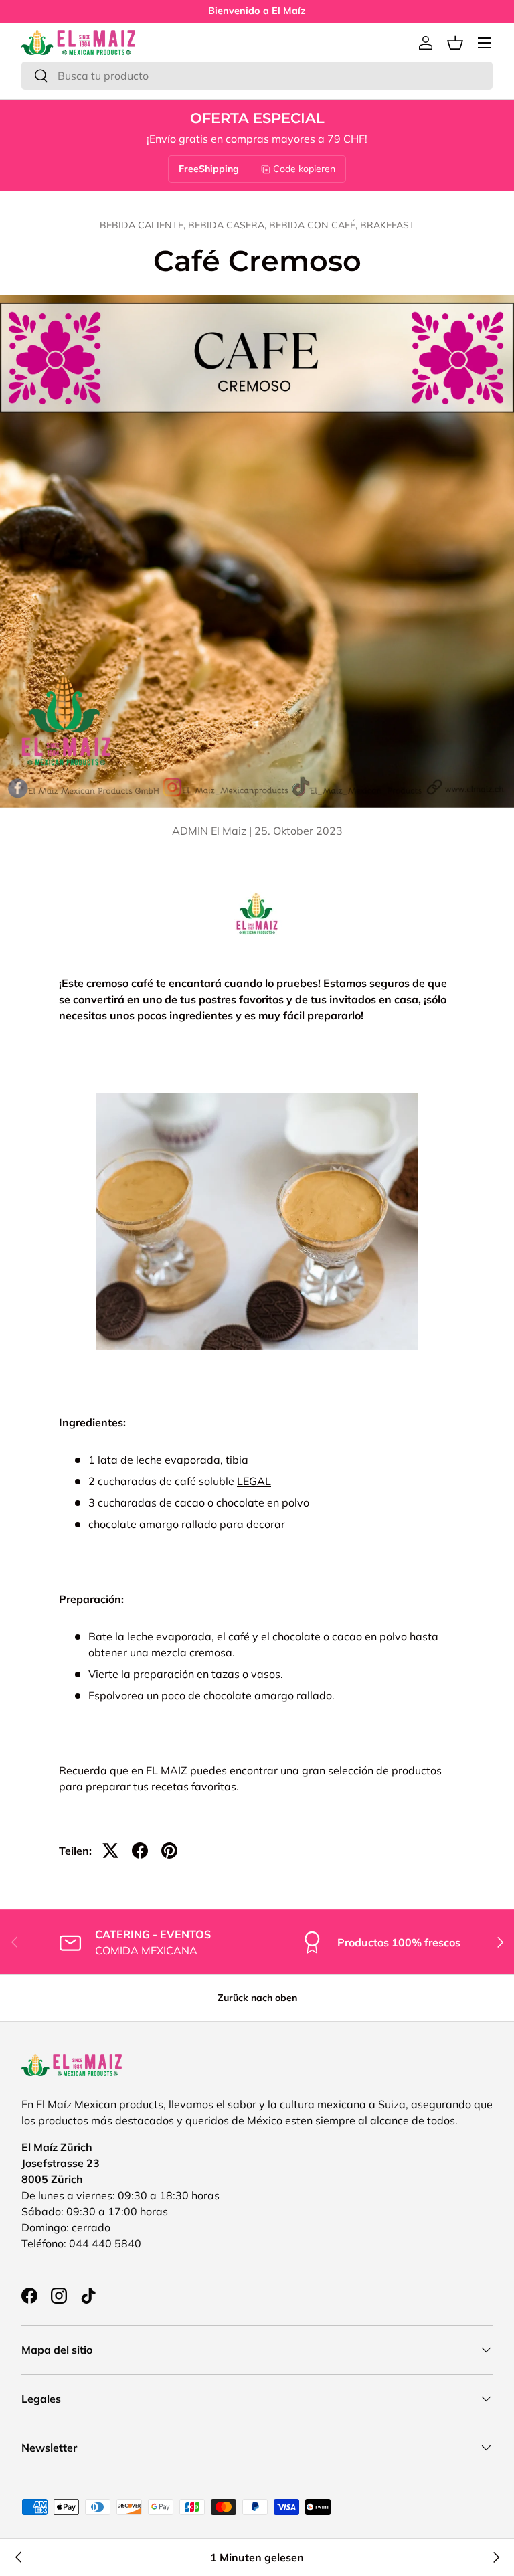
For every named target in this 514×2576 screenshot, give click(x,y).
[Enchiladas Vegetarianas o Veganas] (19, 2557)
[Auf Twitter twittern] (110, 1851)
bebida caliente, (144, 225)
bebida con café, (315, 225)
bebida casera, (229, 225)
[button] (455, 43)
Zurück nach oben (257, 1998)
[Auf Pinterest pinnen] (169, 1851)
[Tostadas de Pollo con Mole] (495, 2557)
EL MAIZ (167, 1770)
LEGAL (254, 1481)
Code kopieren (304, 169)
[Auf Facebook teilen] (140, 1851)
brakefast (388, 225)
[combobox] (257, 76)
